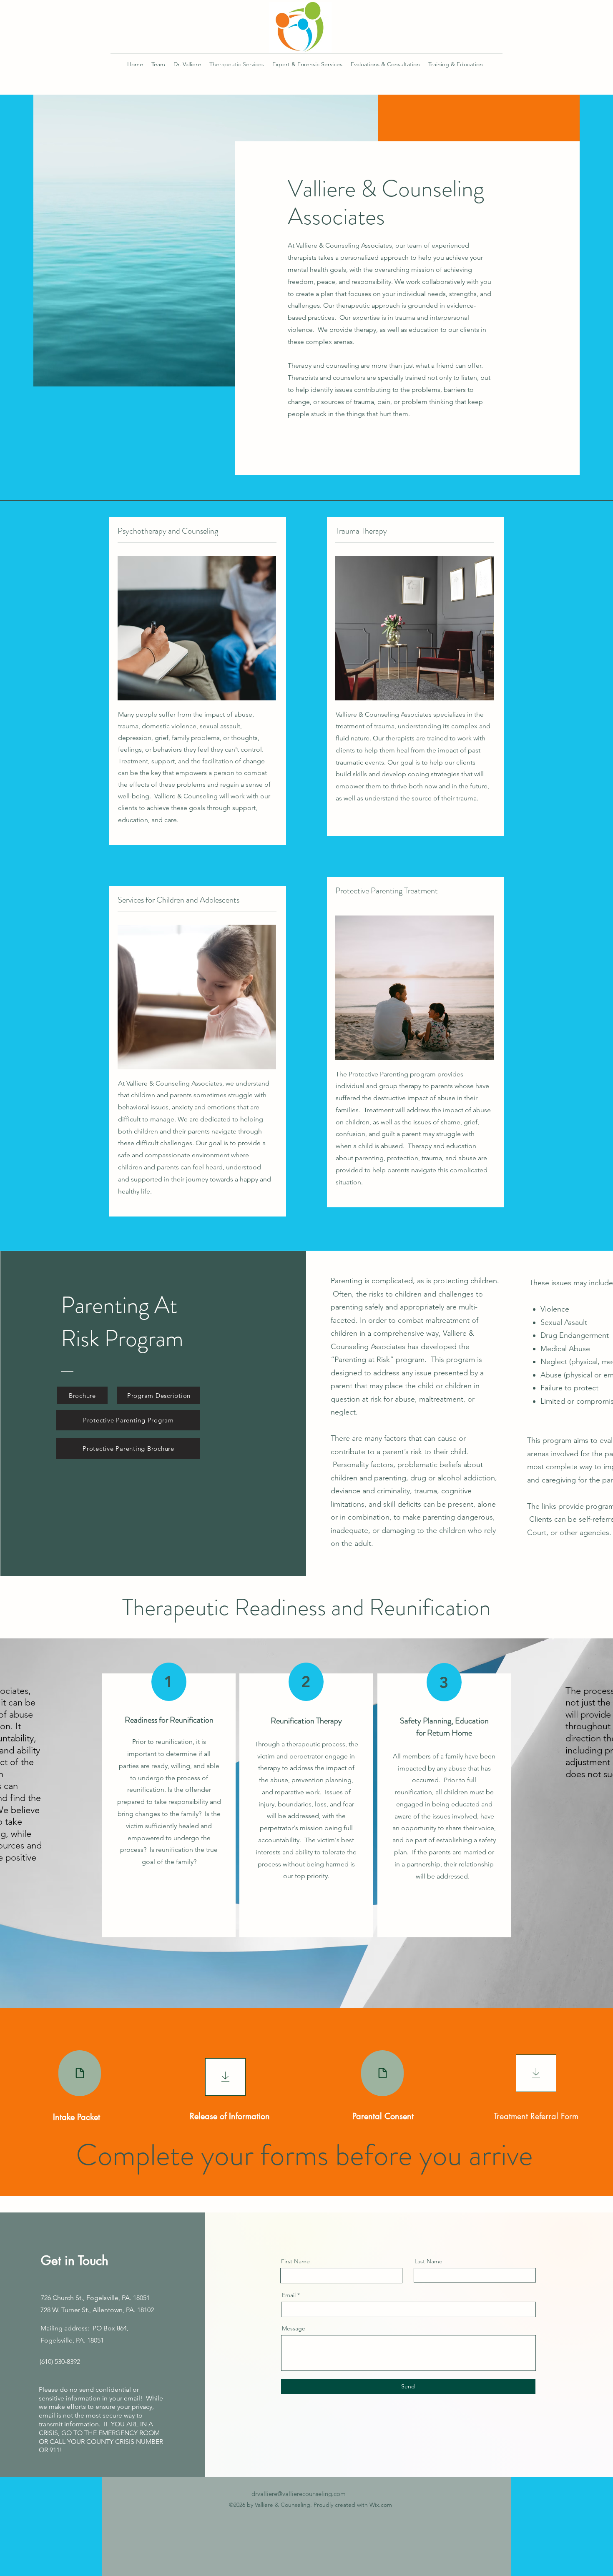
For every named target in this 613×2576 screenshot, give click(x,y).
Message (294, 2328)
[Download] (225, 2077)
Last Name (428, 2261)
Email (289, 2295)
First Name (295, 2261)
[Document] (80, 2073)
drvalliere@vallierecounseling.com (299, 2494)
